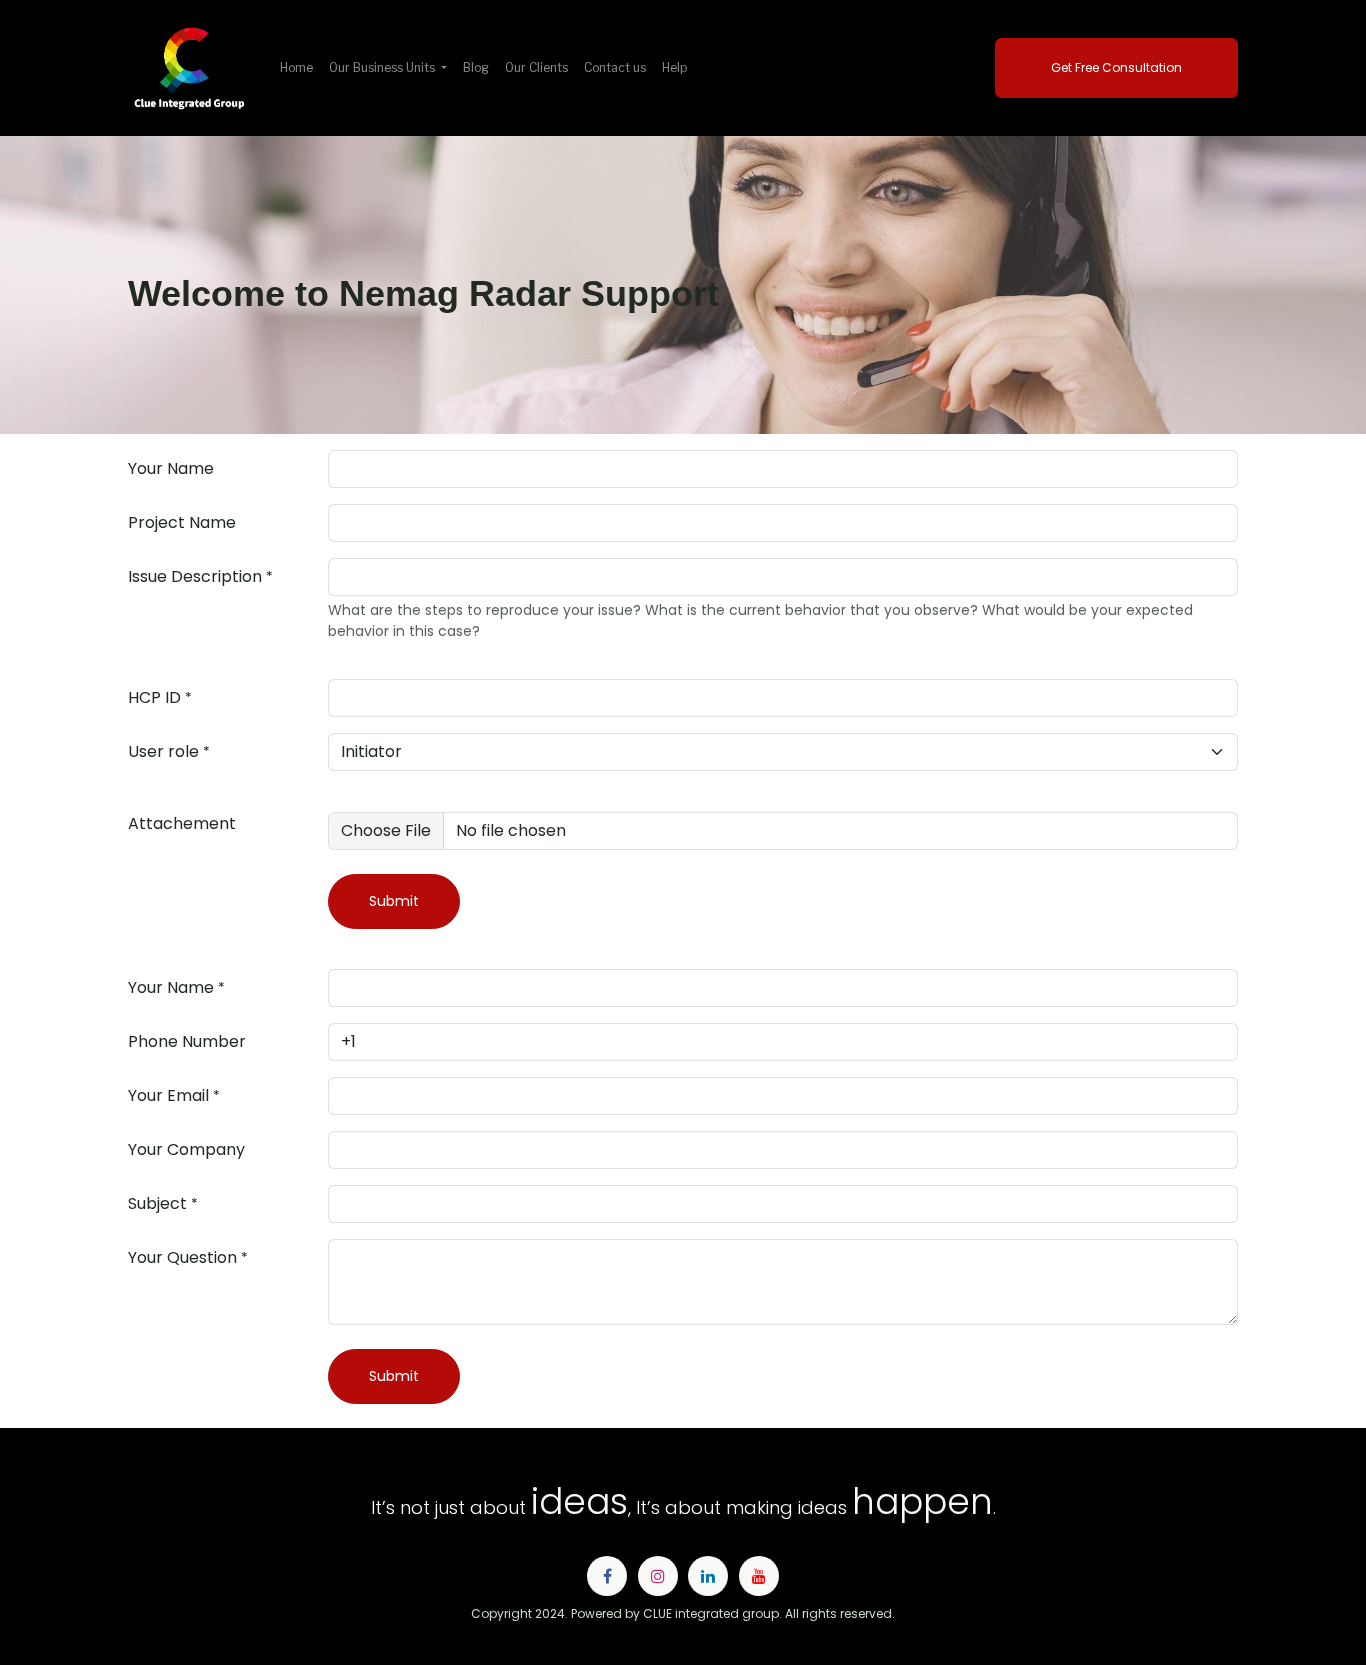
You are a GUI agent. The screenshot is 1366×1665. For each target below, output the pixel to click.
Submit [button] (394, 901)
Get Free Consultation (1116, 67)
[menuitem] (296, 68)
